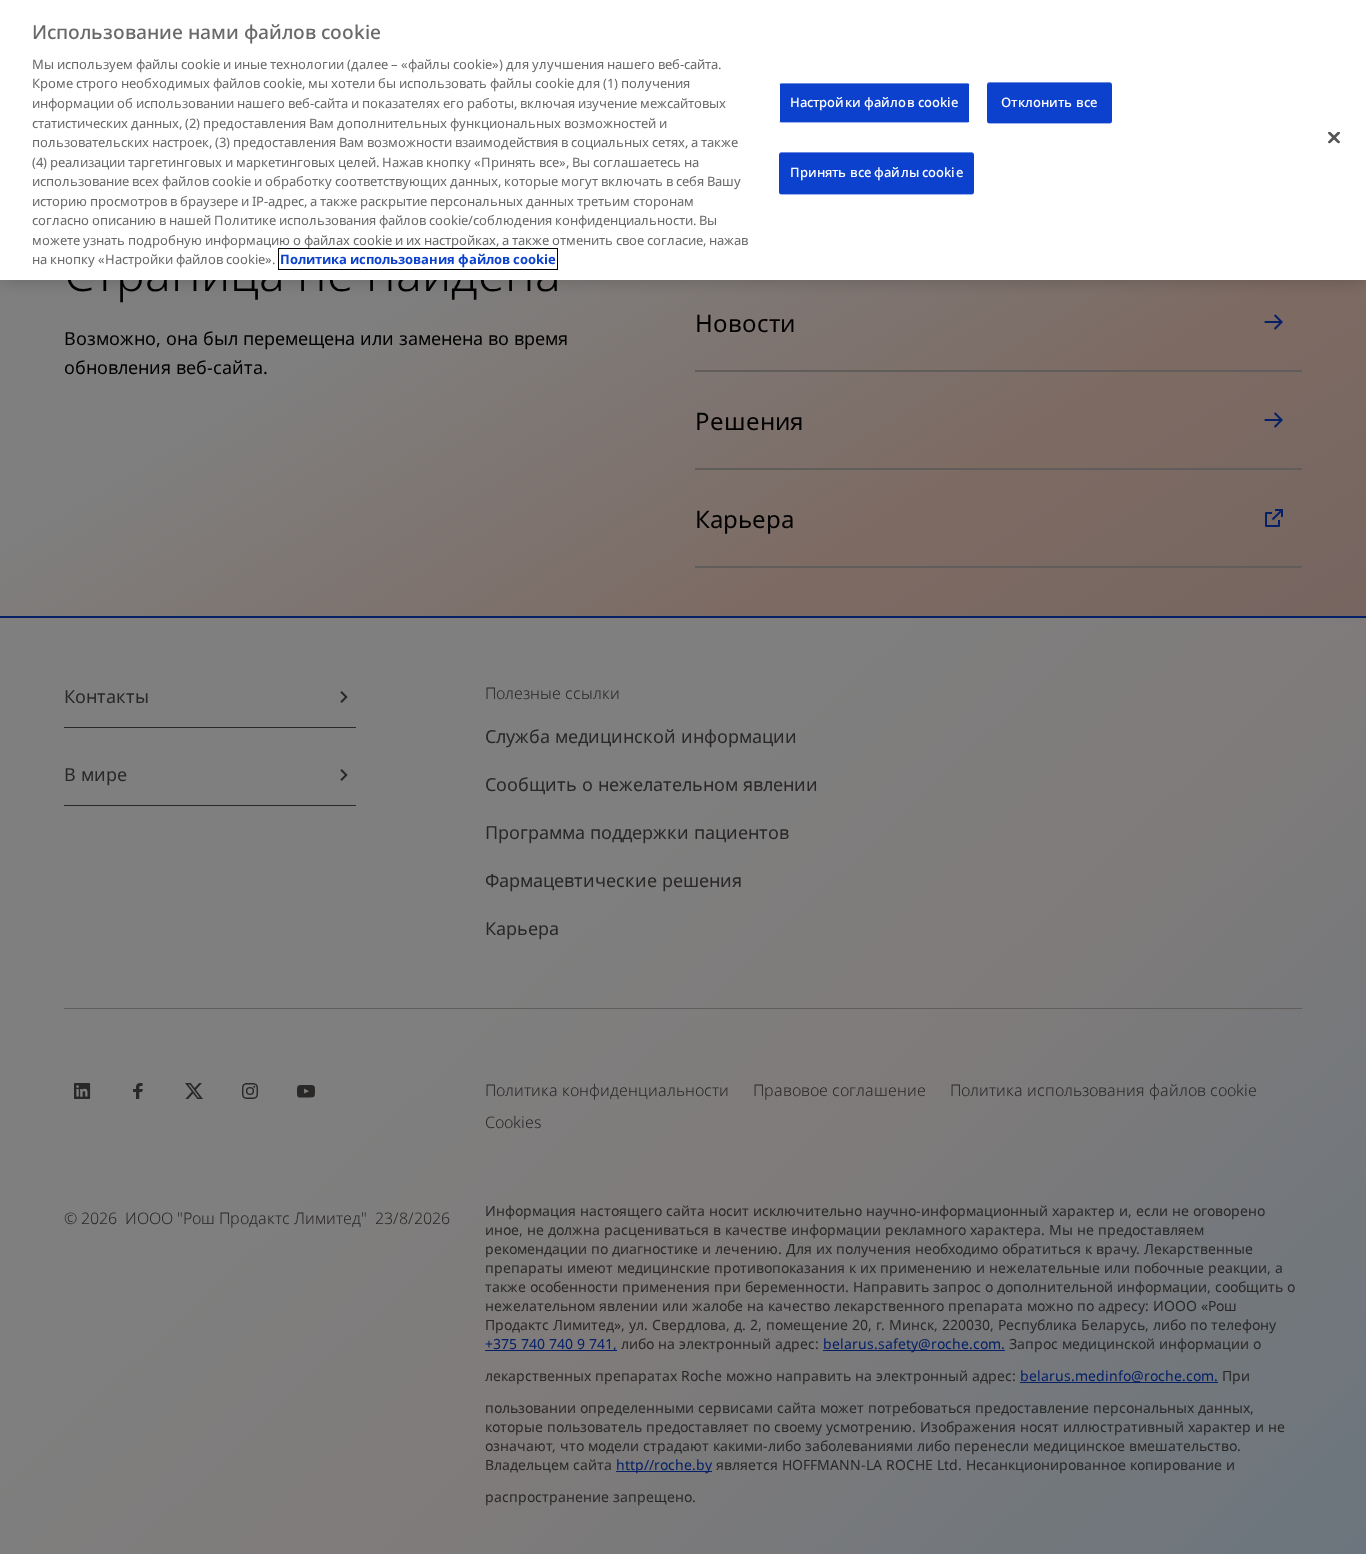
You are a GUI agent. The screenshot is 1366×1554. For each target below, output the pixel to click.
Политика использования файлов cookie (418, 259)
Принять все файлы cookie (876, 173)
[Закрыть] (1334, 137)
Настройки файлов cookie (874, 102)
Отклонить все (1049, 102)
